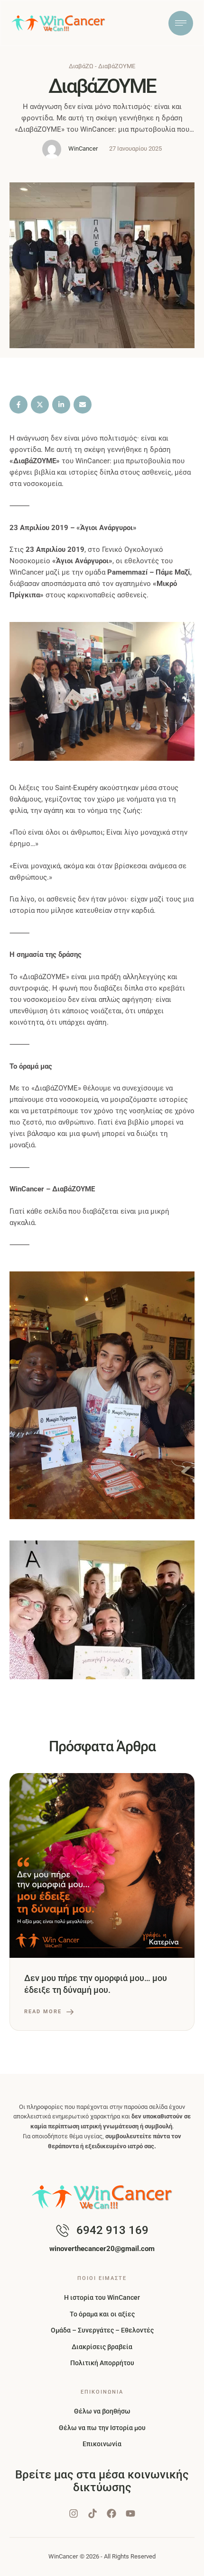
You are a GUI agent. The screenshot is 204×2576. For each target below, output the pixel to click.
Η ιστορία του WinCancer (102, 2297)
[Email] (83, 405)
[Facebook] (19, 405)
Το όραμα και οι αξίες (102, 2314)
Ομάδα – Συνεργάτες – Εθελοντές (102, 2330)
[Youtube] (130, 2513)
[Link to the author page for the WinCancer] (52, 149)
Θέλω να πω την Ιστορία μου (102, 2428)
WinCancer (63, 2556)
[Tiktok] (93, 2513)
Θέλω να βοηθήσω (102, 2411)
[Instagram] (74, 2513)
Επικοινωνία (102, 2444)
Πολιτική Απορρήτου (102, 2363)
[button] (178, 2564)
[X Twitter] (40, 405)
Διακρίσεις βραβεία (102, 2347)
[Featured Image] (102, 1865)
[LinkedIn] (61, 405)
